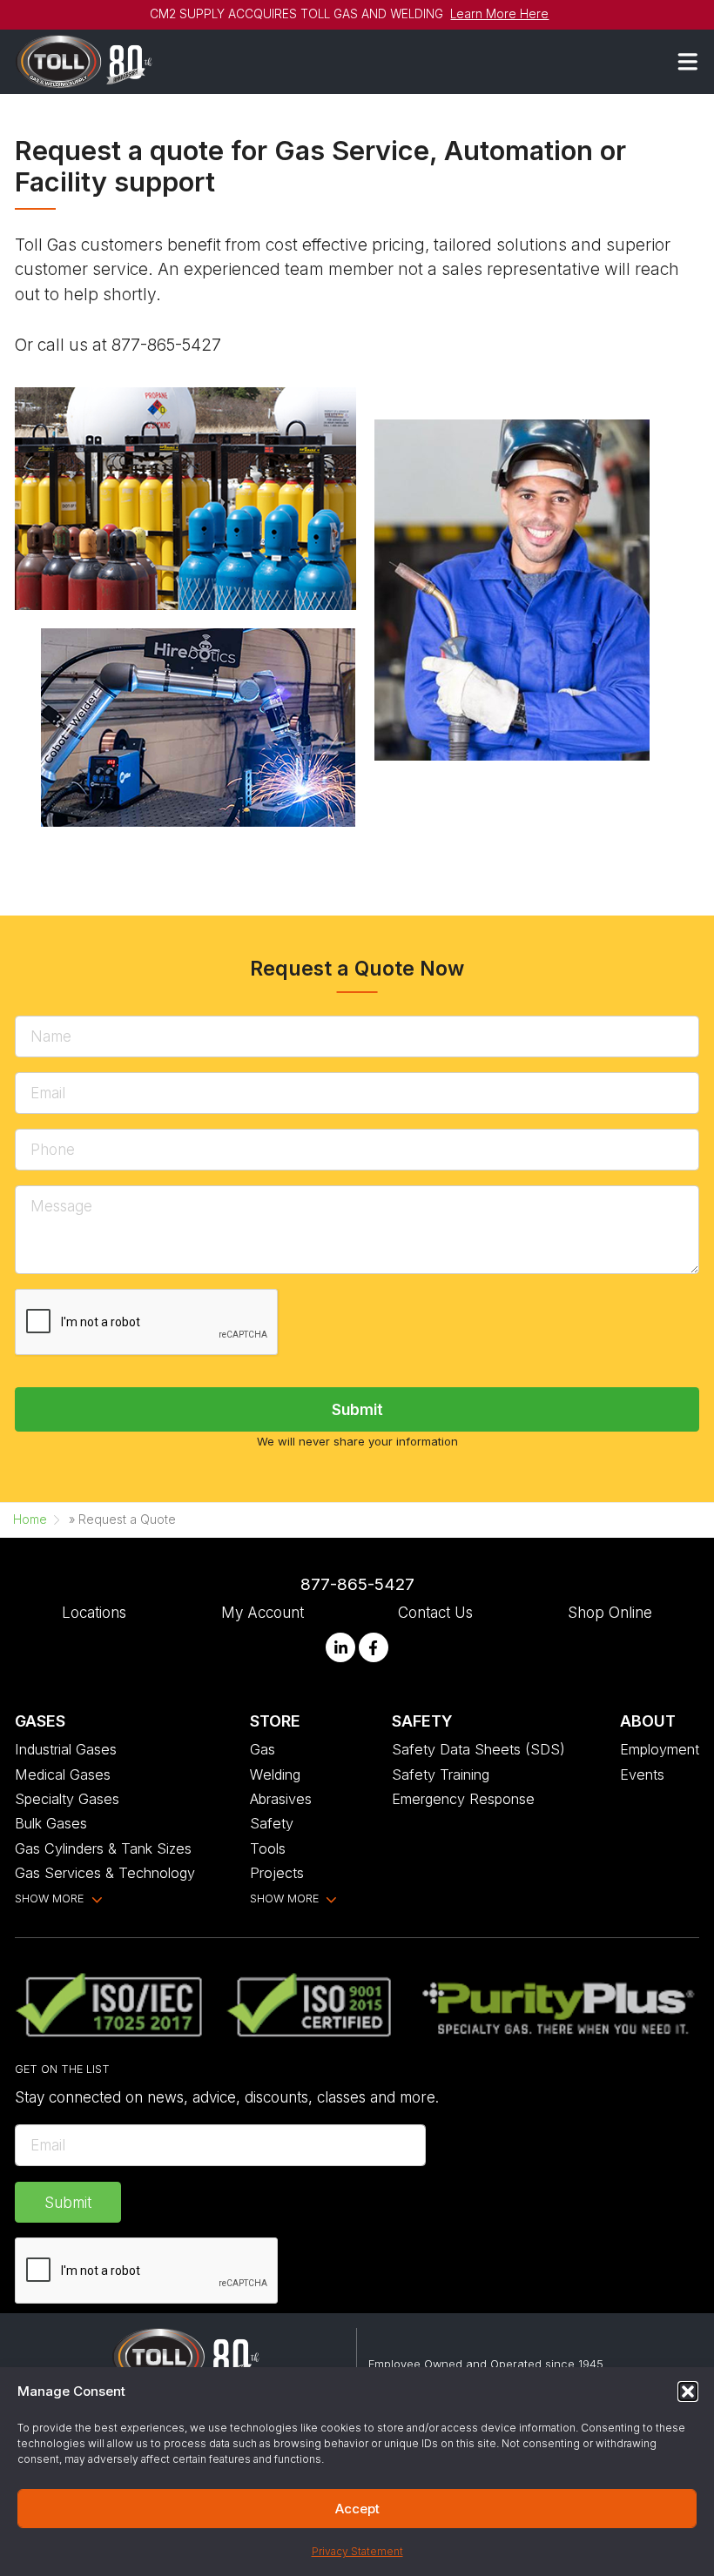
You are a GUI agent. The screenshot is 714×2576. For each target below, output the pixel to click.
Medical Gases (63, 1774)
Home (30, 1519)
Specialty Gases (67, 1799)
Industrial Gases (66, 1749)
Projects (277, 1873)
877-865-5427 (357, 1584)
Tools (268, 1848)
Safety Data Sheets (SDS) (478, 1749)
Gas (263, 1749)
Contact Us (435, 1612)
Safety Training (441, 1774)
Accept (357, 2509)
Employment (660, 1749)
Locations (94, 1612)
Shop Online (610, 1612)
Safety (272, 1823)
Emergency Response (463, 1799)
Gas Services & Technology (105, 1873)
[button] (688, 2392)
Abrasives (281, 1799)
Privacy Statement (357, 2551)
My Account (263, 1612)
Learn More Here (499, 14)
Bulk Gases (51, 1823)
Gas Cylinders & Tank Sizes (103, 1848)
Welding (275, 1774)
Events (642, 1774)
